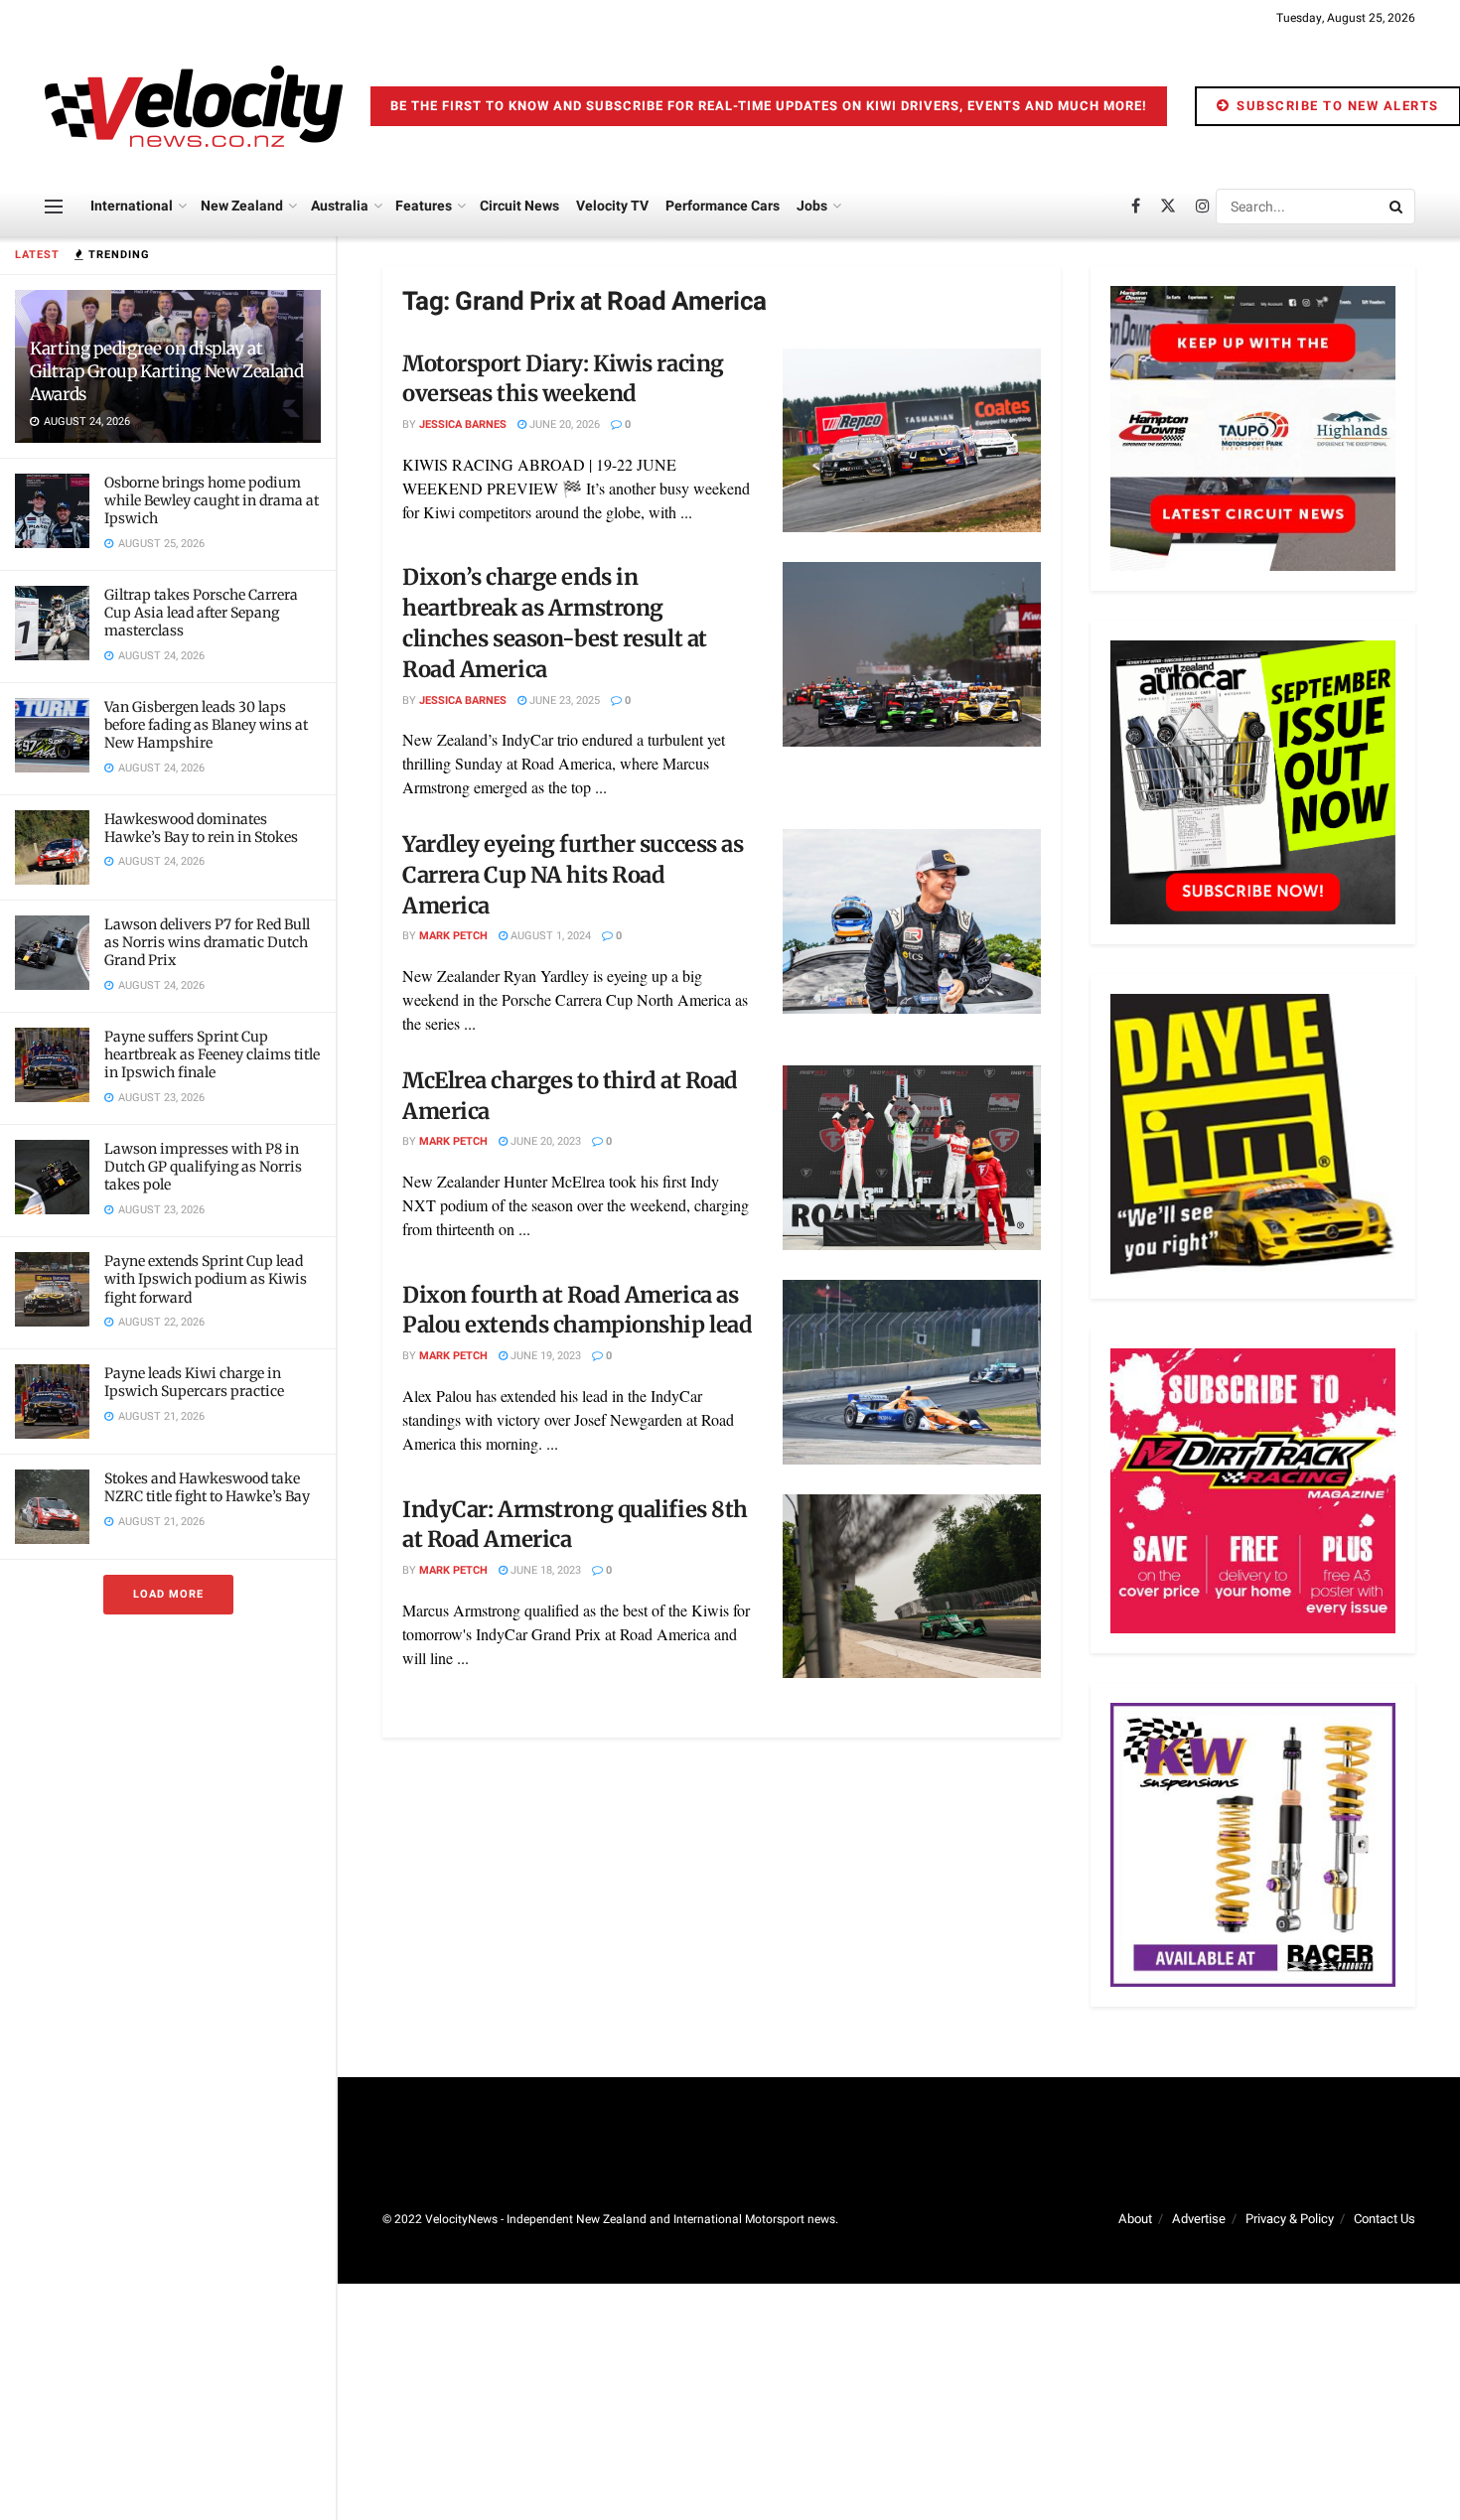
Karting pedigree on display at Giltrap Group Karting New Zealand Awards (167, 371)
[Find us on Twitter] (1168, 207)
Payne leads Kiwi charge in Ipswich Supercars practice (194, 1382)
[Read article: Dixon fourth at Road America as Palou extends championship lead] (912, 1372)
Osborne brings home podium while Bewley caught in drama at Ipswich (212, 500)
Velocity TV (612, 206)
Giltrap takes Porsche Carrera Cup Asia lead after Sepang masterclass (201, 613)
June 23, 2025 (563, 700)
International (132, 206)
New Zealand (242, 206)
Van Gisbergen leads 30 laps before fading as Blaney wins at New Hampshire (206, 725)
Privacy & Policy (1290, 2219)
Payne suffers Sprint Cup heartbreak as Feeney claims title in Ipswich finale (212, 1054)
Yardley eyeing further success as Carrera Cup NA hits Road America (573, 875)
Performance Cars (723, 206)
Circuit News (519, 206)
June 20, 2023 (544, 1141)
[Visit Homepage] (194, 106)
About (1135, 2219)
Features (424, 206)
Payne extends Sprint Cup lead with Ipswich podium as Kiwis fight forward (206, 1279)
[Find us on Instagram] (1203, 207)
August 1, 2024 (549, 936)
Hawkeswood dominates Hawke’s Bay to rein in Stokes (201, 828)
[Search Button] (1397, 207)
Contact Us (1385, 2219)
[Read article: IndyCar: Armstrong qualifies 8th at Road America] (912, 1587)
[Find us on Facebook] (1136, 207)
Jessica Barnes (463, 424)
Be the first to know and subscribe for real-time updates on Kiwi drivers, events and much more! (769, 106)
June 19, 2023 (544, 1356)
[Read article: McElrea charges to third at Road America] (912, 1158)
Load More (168, 1594)
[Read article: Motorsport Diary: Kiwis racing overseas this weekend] (912, 441)
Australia (340, 206)
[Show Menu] (54, 207)
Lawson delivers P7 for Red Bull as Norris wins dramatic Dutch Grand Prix (207, 942)
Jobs (812, 206)
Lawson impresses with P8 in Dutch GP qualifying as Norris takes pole (203, 1167)
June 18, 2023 (544, 1570)
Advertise (1199, 2219)
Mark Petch (453, 936)
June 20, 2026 (563, 424)
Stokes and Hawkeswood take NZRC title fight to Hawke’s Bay (207, 1487)
